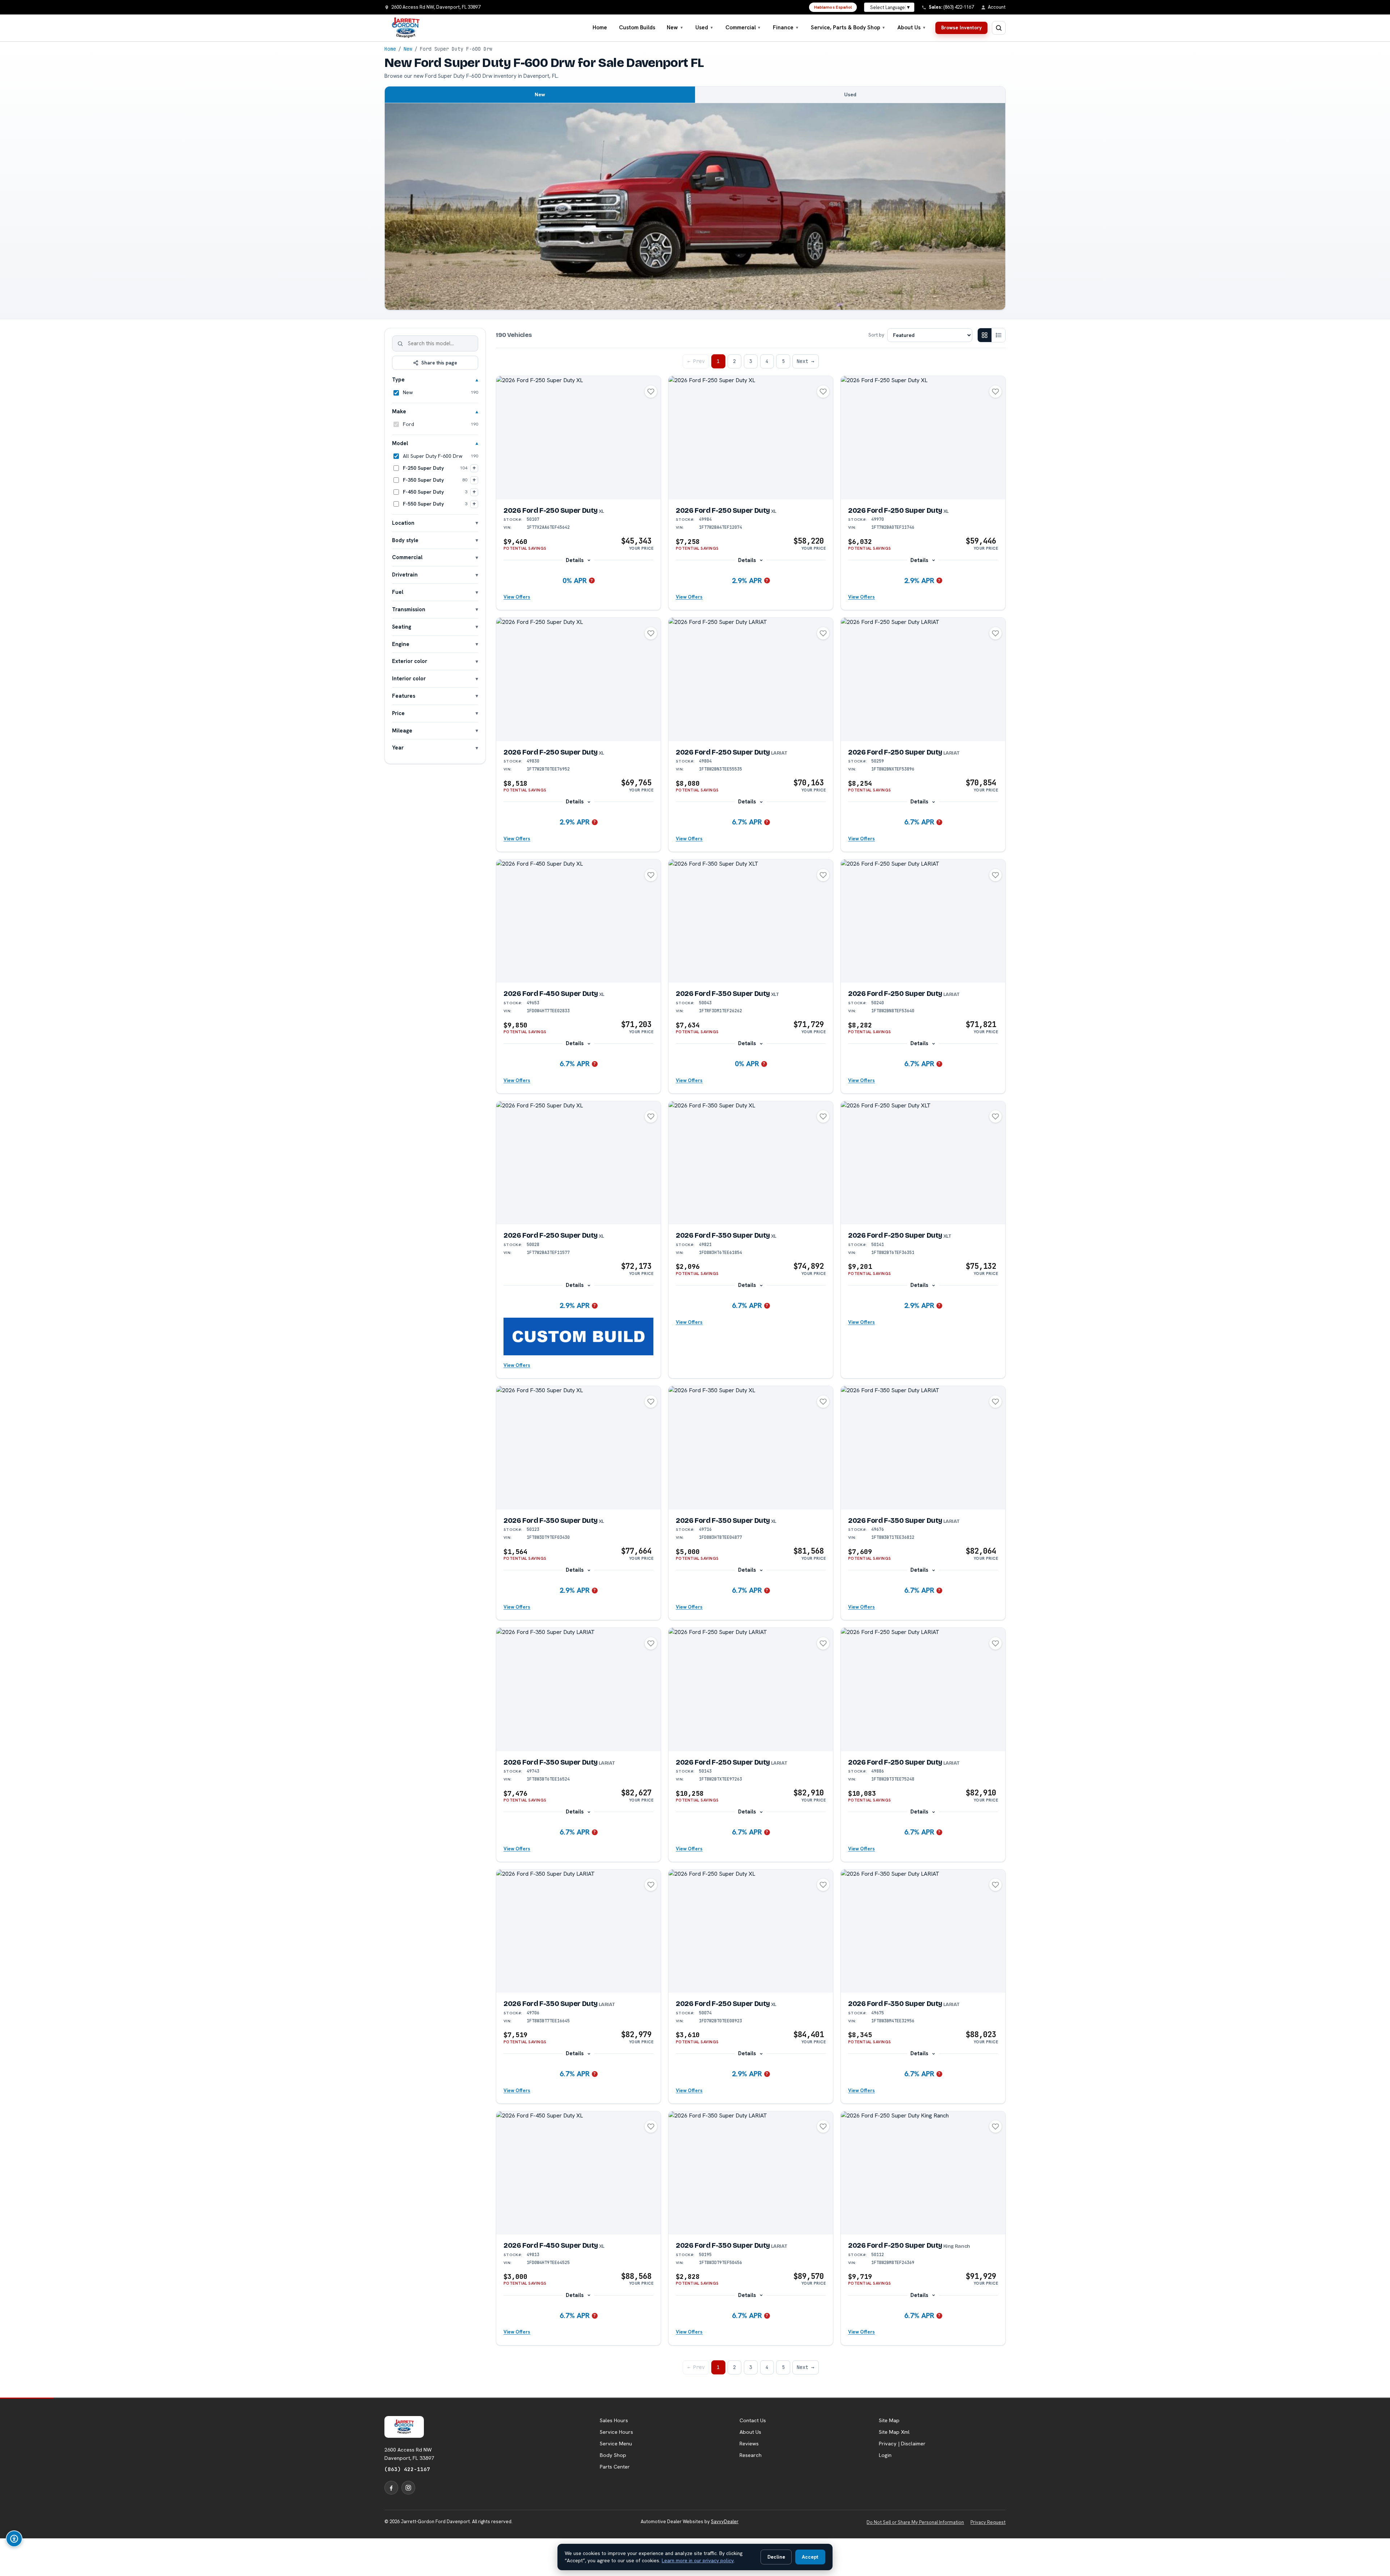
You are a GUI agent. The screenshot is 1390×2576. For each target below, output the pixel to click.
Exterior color (410, 661)
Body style (405, 540)
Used (704, 28)
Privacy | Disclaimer (902, 2444)
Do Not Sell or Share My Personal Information (915, 2522)
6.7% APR (747, 822)
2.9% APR (747, 580)
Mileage (402, 730)
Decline (776, 2557)
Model (400, 443)
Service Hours (616, 2432)
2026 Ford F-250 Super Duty (554, 510)
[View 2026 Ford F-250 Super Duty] (578, 438)
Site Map (889, 2420)
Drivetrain (405, 575)
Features (404, 696)
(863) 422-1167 (407, 2469)
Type (398, 379)
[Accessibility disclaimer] (14, 2539)
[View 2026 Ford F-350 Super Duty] (751, 921)
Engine (401, 644)
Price (398, 713)
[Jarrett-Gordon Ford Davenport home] (406, 28)
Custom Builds (637, 28)
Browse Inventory (961, 28)
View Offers (517, 597)
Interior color (409, 678)
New (675, 28)
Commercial (743, 28)
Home (600, 28)
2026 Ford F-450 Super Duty (554, 994)
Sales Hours (614, 2420)
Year (398, 748)
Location (403, 523)
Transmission (409, 609)
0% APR (575, 580)
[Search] (400, 343)
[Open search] (999, 28)
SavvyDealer (725, 2522)
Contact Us (753, 2420)
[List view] (998, 335)
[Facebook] (391, 2488)
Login (885, 2455)
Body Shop (613, 2455)
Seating (402, 627)
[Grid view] (985, 335)
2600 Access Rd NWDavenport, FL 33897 (409, 2454)
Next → (805, 361)
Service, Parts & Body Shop (848, 28)
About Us (912, 28)
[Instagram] (408, 2488)
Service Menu (616, 2444)
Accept (810, 2557)
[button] (578, 1336)
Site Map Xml (894, 2432)
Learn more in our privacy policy (698, 2560)
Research (751, 2455)
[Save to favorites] (651, 392)
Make (399, 411)
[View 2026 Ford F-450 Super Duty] (578, 921)
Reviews (749, 2444)
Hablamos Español (833, 7)
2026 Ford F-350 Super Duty (727, 994)
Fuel (398, 592)
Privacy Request (988, 2522)
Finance (786, 28)
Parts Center (615, 2467)
